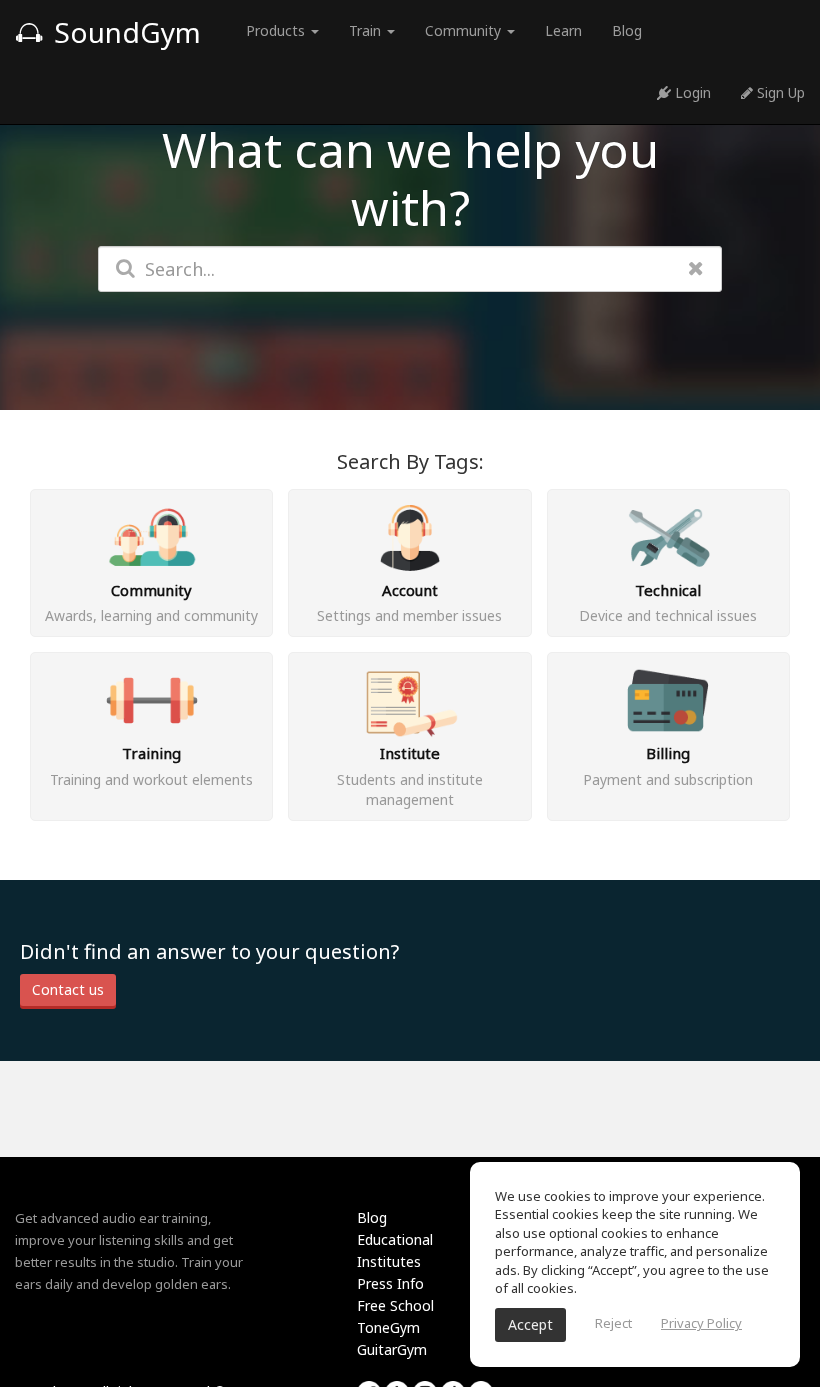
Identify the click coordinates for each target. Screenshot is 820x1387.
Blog (627, 30)
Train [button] (367, 30)
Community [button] (465, 30)
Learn (563, 30)
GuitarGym (392, 1349)
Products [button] (277, 30)
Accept (530, 1324)
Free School (395, 1305)
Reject (613, 1323)
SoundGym (124, 32)
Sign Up (779, 92)
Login (691, 92)
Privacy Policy (701, 1323)
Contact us (68, 989)
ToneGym (388, 1327)
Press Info (390, 1283)
